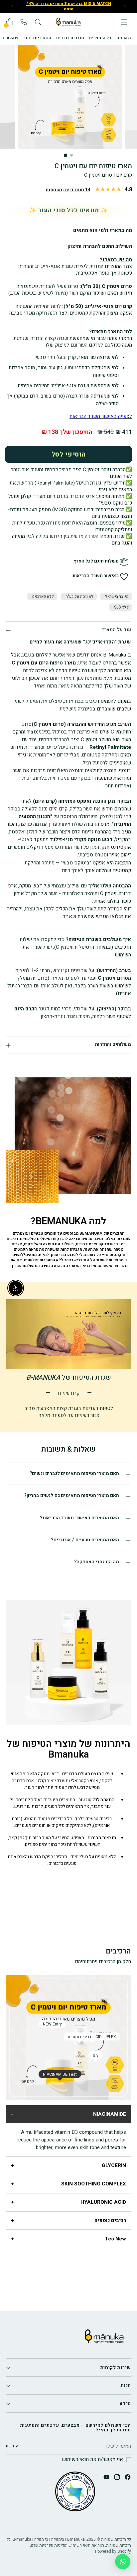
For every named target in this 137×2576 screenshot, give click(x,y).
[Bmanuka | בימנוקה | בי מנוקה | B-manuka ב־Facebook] (127, 2478)
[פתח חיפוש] (38, 22)
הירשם (12, 2446)
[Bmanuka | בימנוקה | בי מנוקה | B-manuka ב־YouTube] (106, 2478)
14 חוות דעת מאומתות (68, 190)
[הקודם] (124, 6)
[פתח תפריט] (124, 22)
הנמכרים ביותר (37, 38)
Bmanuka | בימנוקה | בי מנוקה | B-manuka (49, 2539)
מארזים (124, 38)
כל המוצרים (100, 38)
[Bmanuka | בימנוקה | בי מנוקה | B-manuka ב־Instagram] (116, 2478)
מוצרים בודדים (70, 38)
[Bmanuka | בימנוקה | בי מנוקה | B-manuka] (68, 22)
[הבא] (13, 6)
